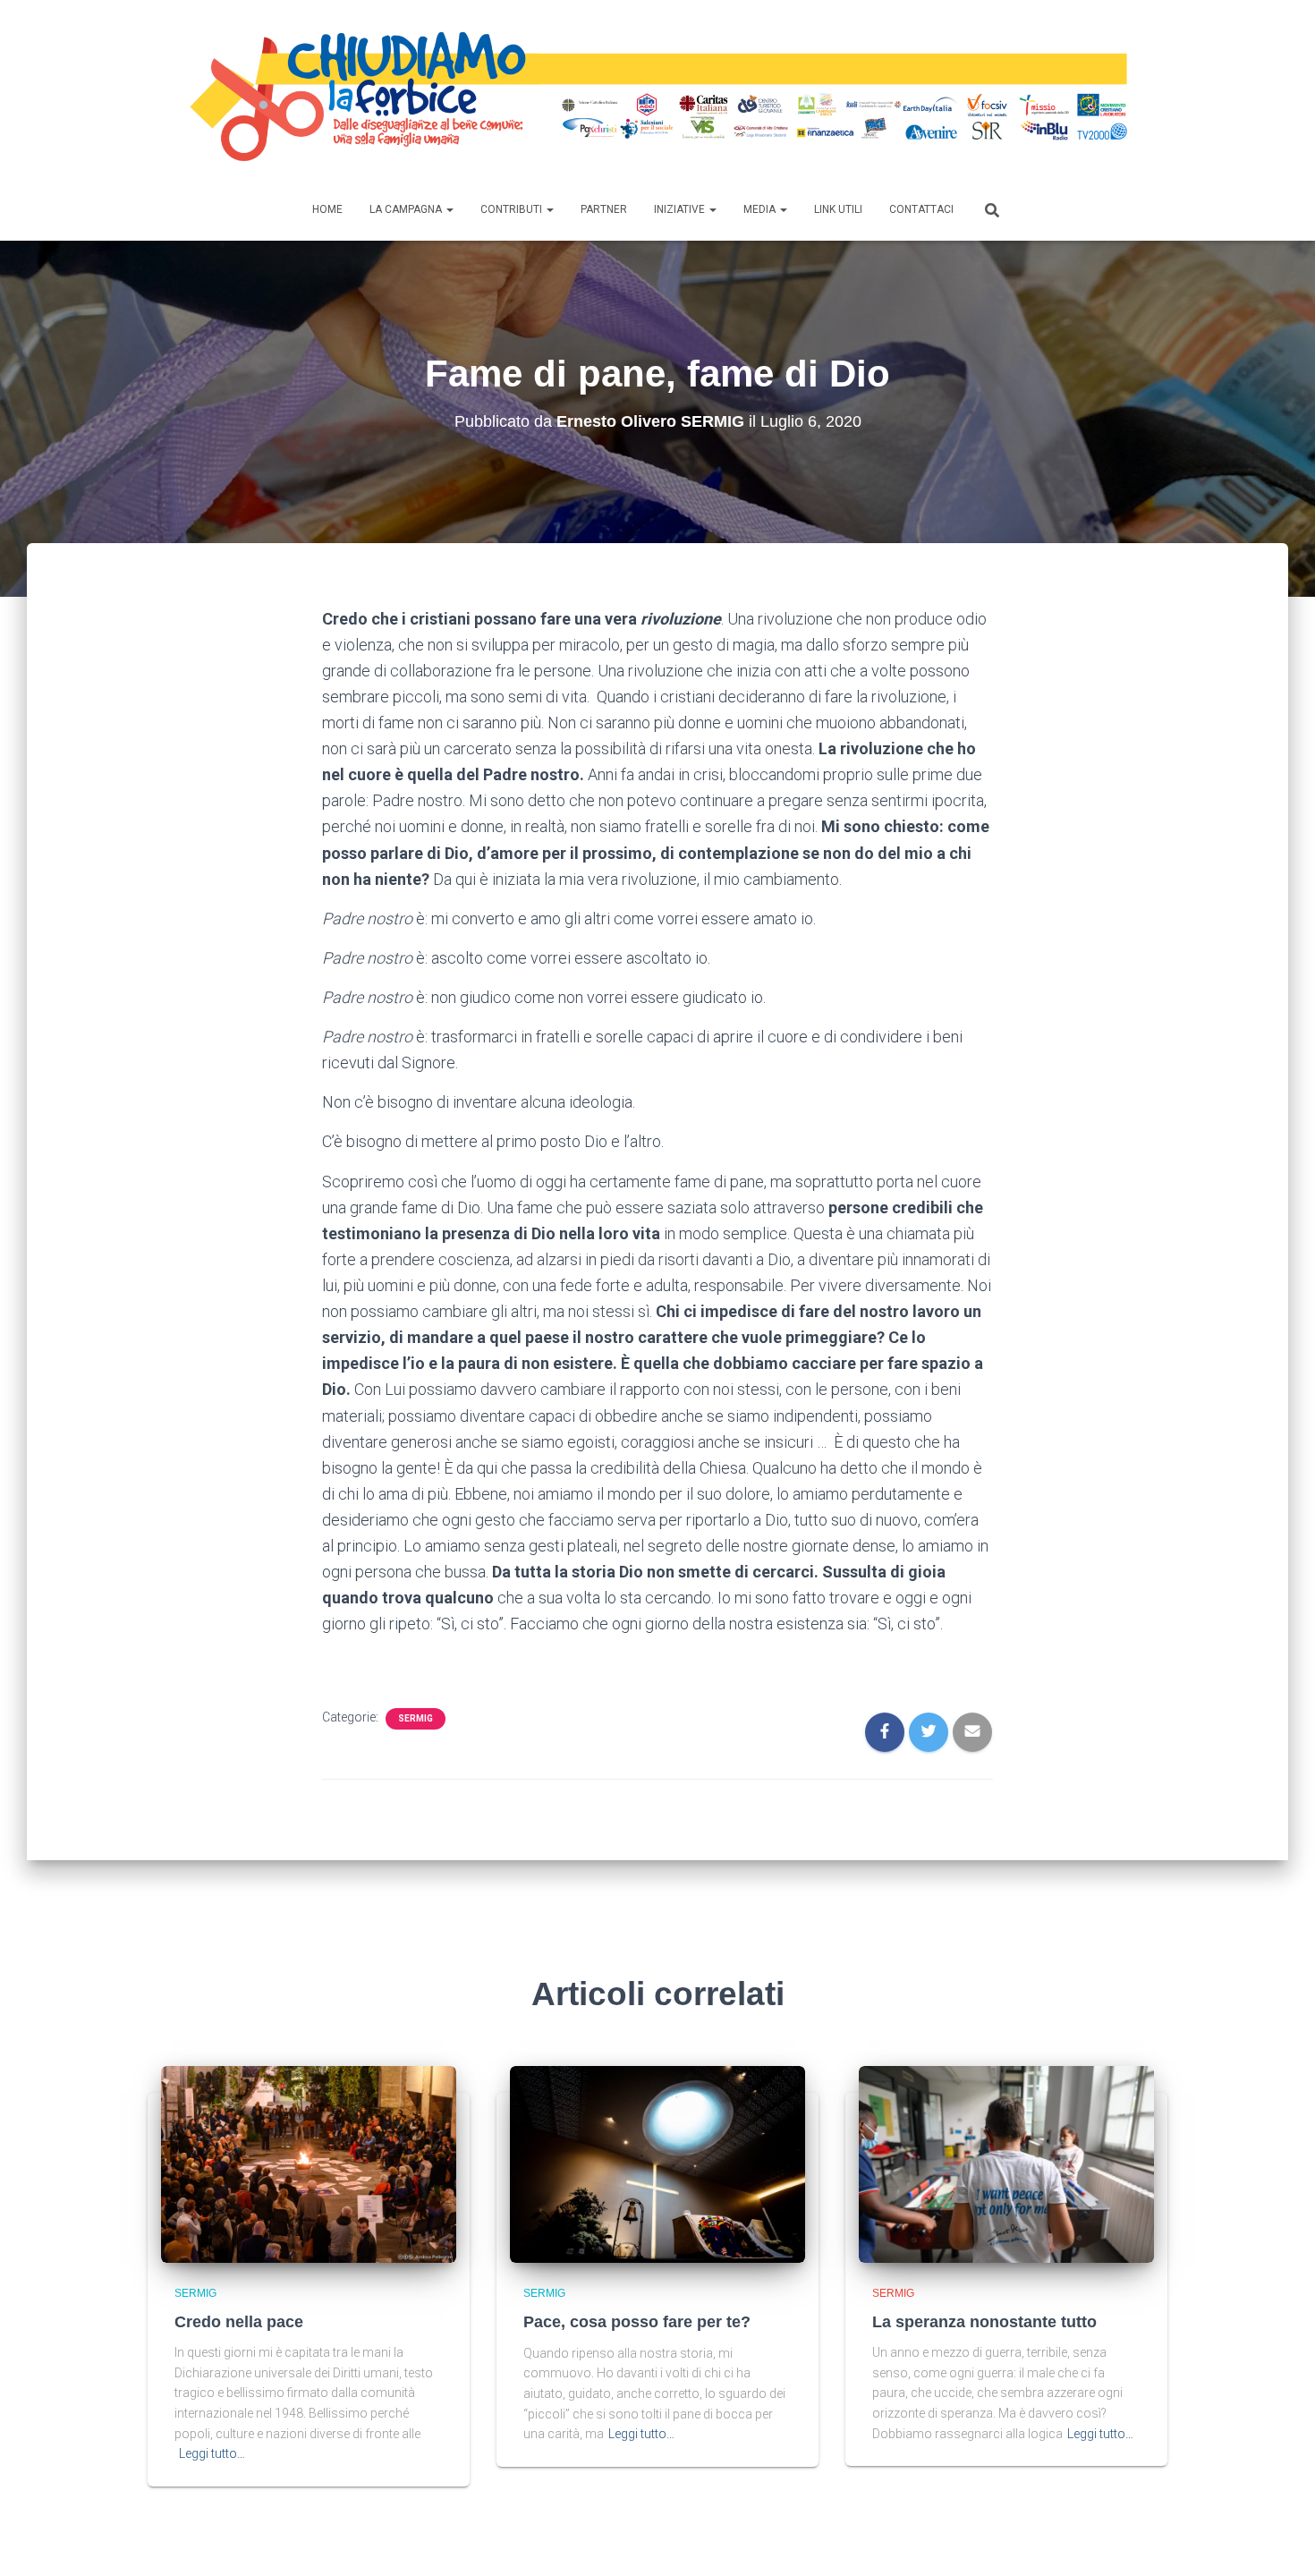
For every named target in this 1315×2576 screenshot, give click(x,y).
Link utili (838, 209)
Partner (604, 209)
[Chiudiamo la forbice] (657, 98)
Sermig (416, 1718)
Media (761, 209)
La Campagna (407, 209)
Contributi (513, 209)
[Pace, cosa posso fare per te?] (657, 2164)
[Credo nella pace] (309, 2163)
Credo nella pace (239, 2322)
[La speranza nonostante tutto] (1006, 2163)
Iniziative (681, 209)
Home (327, 209)
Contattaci (921, 209)
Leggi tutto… (212, 2453)
